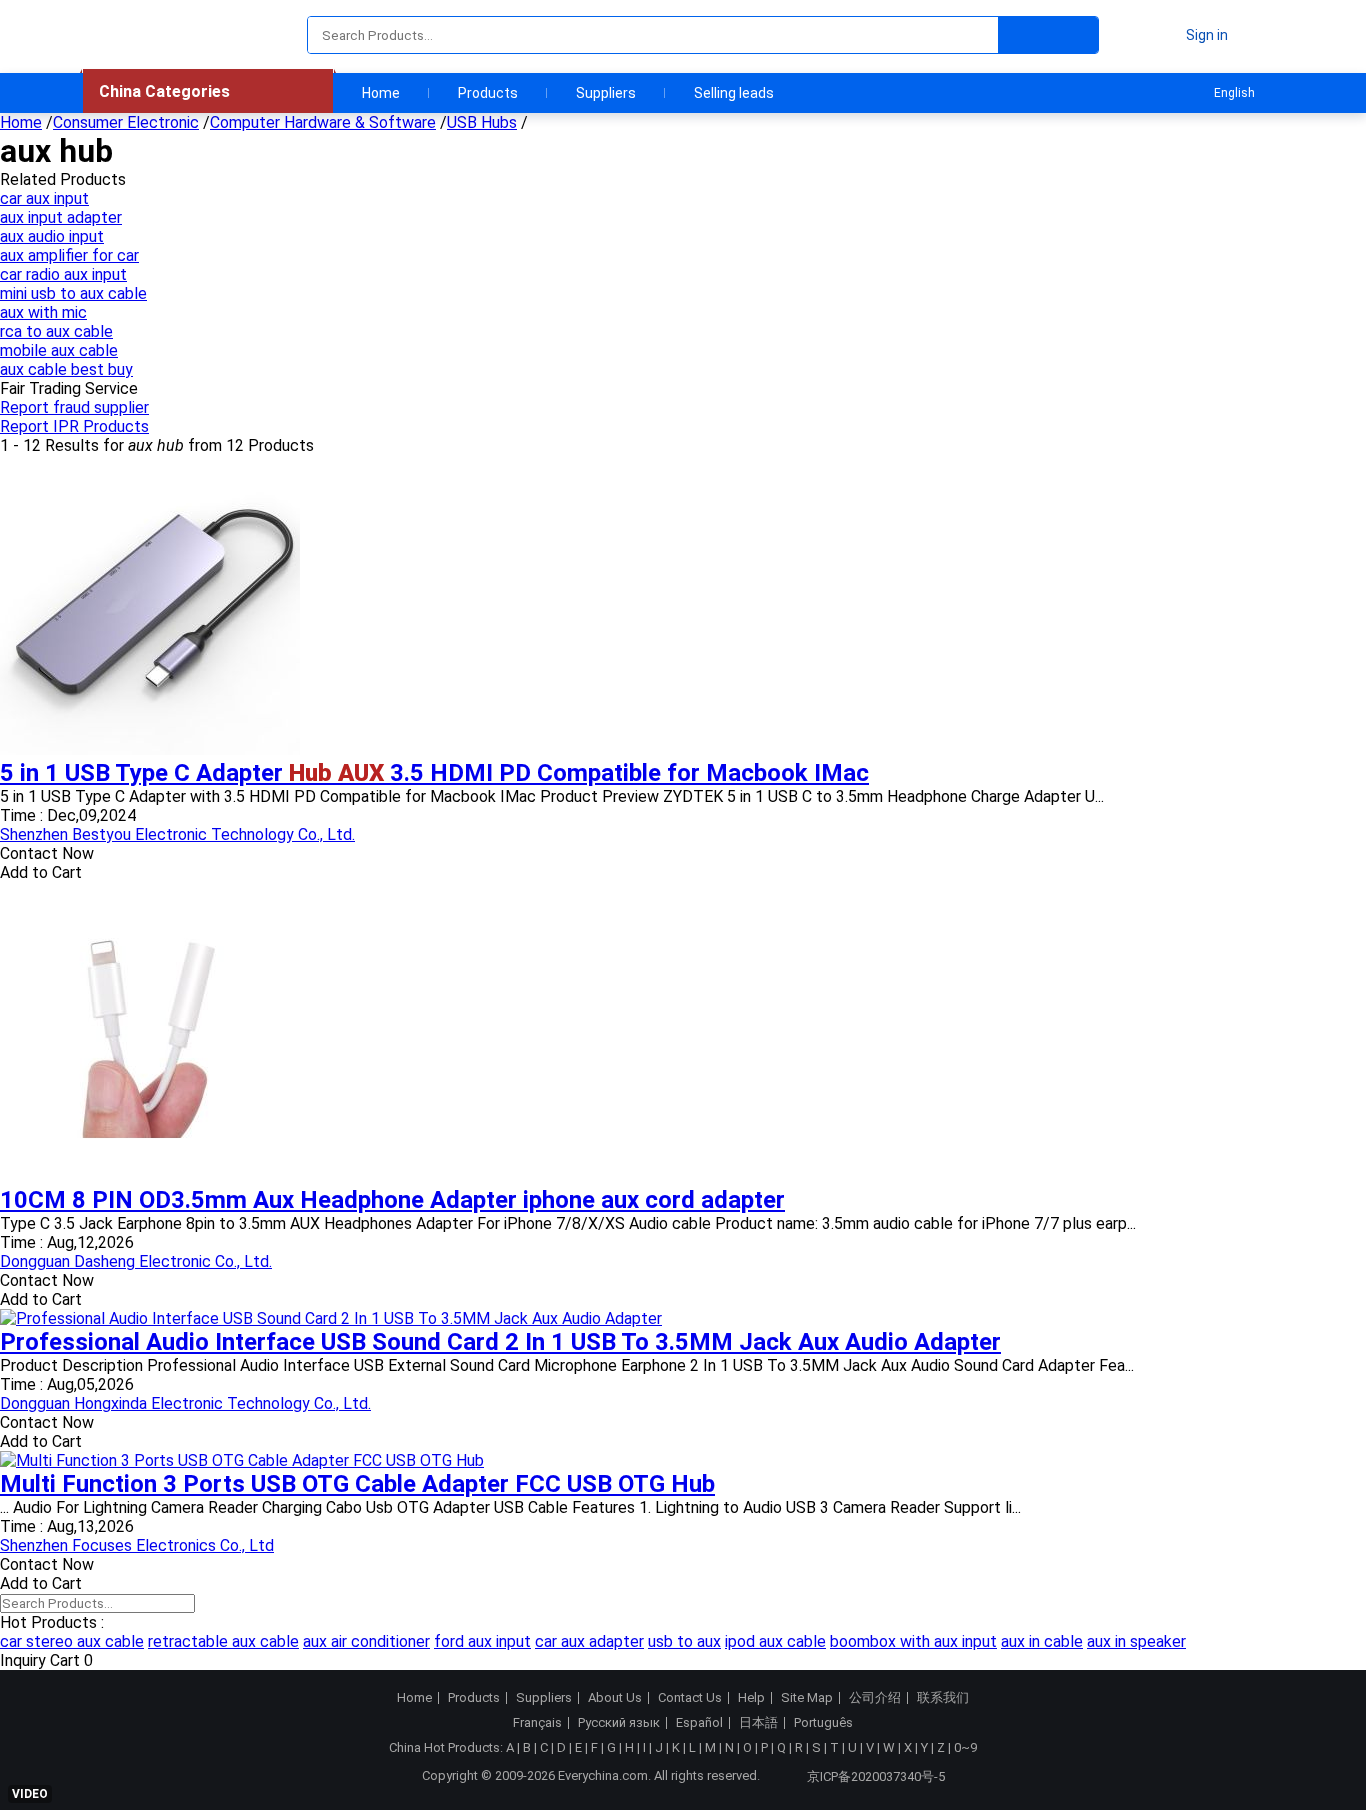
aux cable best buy (66, 369)
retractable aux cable (223, 1641)
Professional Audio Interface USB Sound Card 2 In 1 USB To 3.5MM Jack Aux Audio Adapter (500, 1342)
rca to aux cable (56, 331)
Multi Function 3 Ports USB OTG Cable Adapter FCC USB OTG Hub (357, 1484)
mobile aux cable (59, 350)
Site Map (807, 1698)
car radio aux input (63, 274)
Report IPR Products (74, 426)
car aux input (44, 198)
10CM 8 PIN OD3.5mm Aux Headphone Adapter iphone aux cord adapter (392, 1200)
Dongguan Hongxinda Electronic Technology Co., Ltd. (185, 1403)
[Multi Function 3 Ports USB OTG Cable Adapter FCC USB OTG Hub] (242, 1460)
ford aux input (482, 1641)
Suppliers (606, 93)
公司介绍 (875, 1698)
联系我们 (943, 1698)
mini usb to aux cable (73, 293)
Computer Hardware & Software (323, 122)
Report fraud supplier (74, 407)
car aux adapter (589, 1641)
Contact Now (47, 853)
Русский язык (619, 1723)
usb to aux (684, 1641)
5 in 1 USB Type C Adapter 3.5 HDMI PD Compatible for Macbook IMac (434, 773)
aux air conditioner (366, 1641)
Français (537, 1723)
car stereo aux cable (72, 1641)
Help (751, 1698)
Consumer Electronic (126, 122)
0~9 (965, 1747)
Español (699, 1723)
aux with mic (43, 312)
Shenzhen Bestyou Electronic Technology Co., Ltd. (177, 834)
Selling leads (734, 93)
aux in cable (1042, 1641)
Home (381, 93)
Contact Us (690, 1698)
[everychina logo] (140, 35)
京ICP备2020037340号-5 (876, 1776)
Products (488, 93)
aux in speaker (1136, 1641)
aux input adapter (61, 217)
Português (823, 1723)
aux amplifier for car (69, 255)
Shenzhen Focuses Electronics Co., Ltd (137, 1545)
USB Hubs (482, 122)
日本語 (758, 1723)
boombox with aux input (913, 1641)
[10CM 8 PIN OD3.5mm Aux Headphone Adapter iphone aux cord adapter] (150, 1176)
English (1234, 93)
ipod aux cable (775, 1641)
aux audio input (52, 236)
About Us (615, 1698)
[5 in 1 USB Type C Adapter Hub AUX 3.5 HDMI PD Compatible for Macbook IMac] (150, 749)
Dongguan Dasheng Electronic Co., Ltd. (136, 1261)
